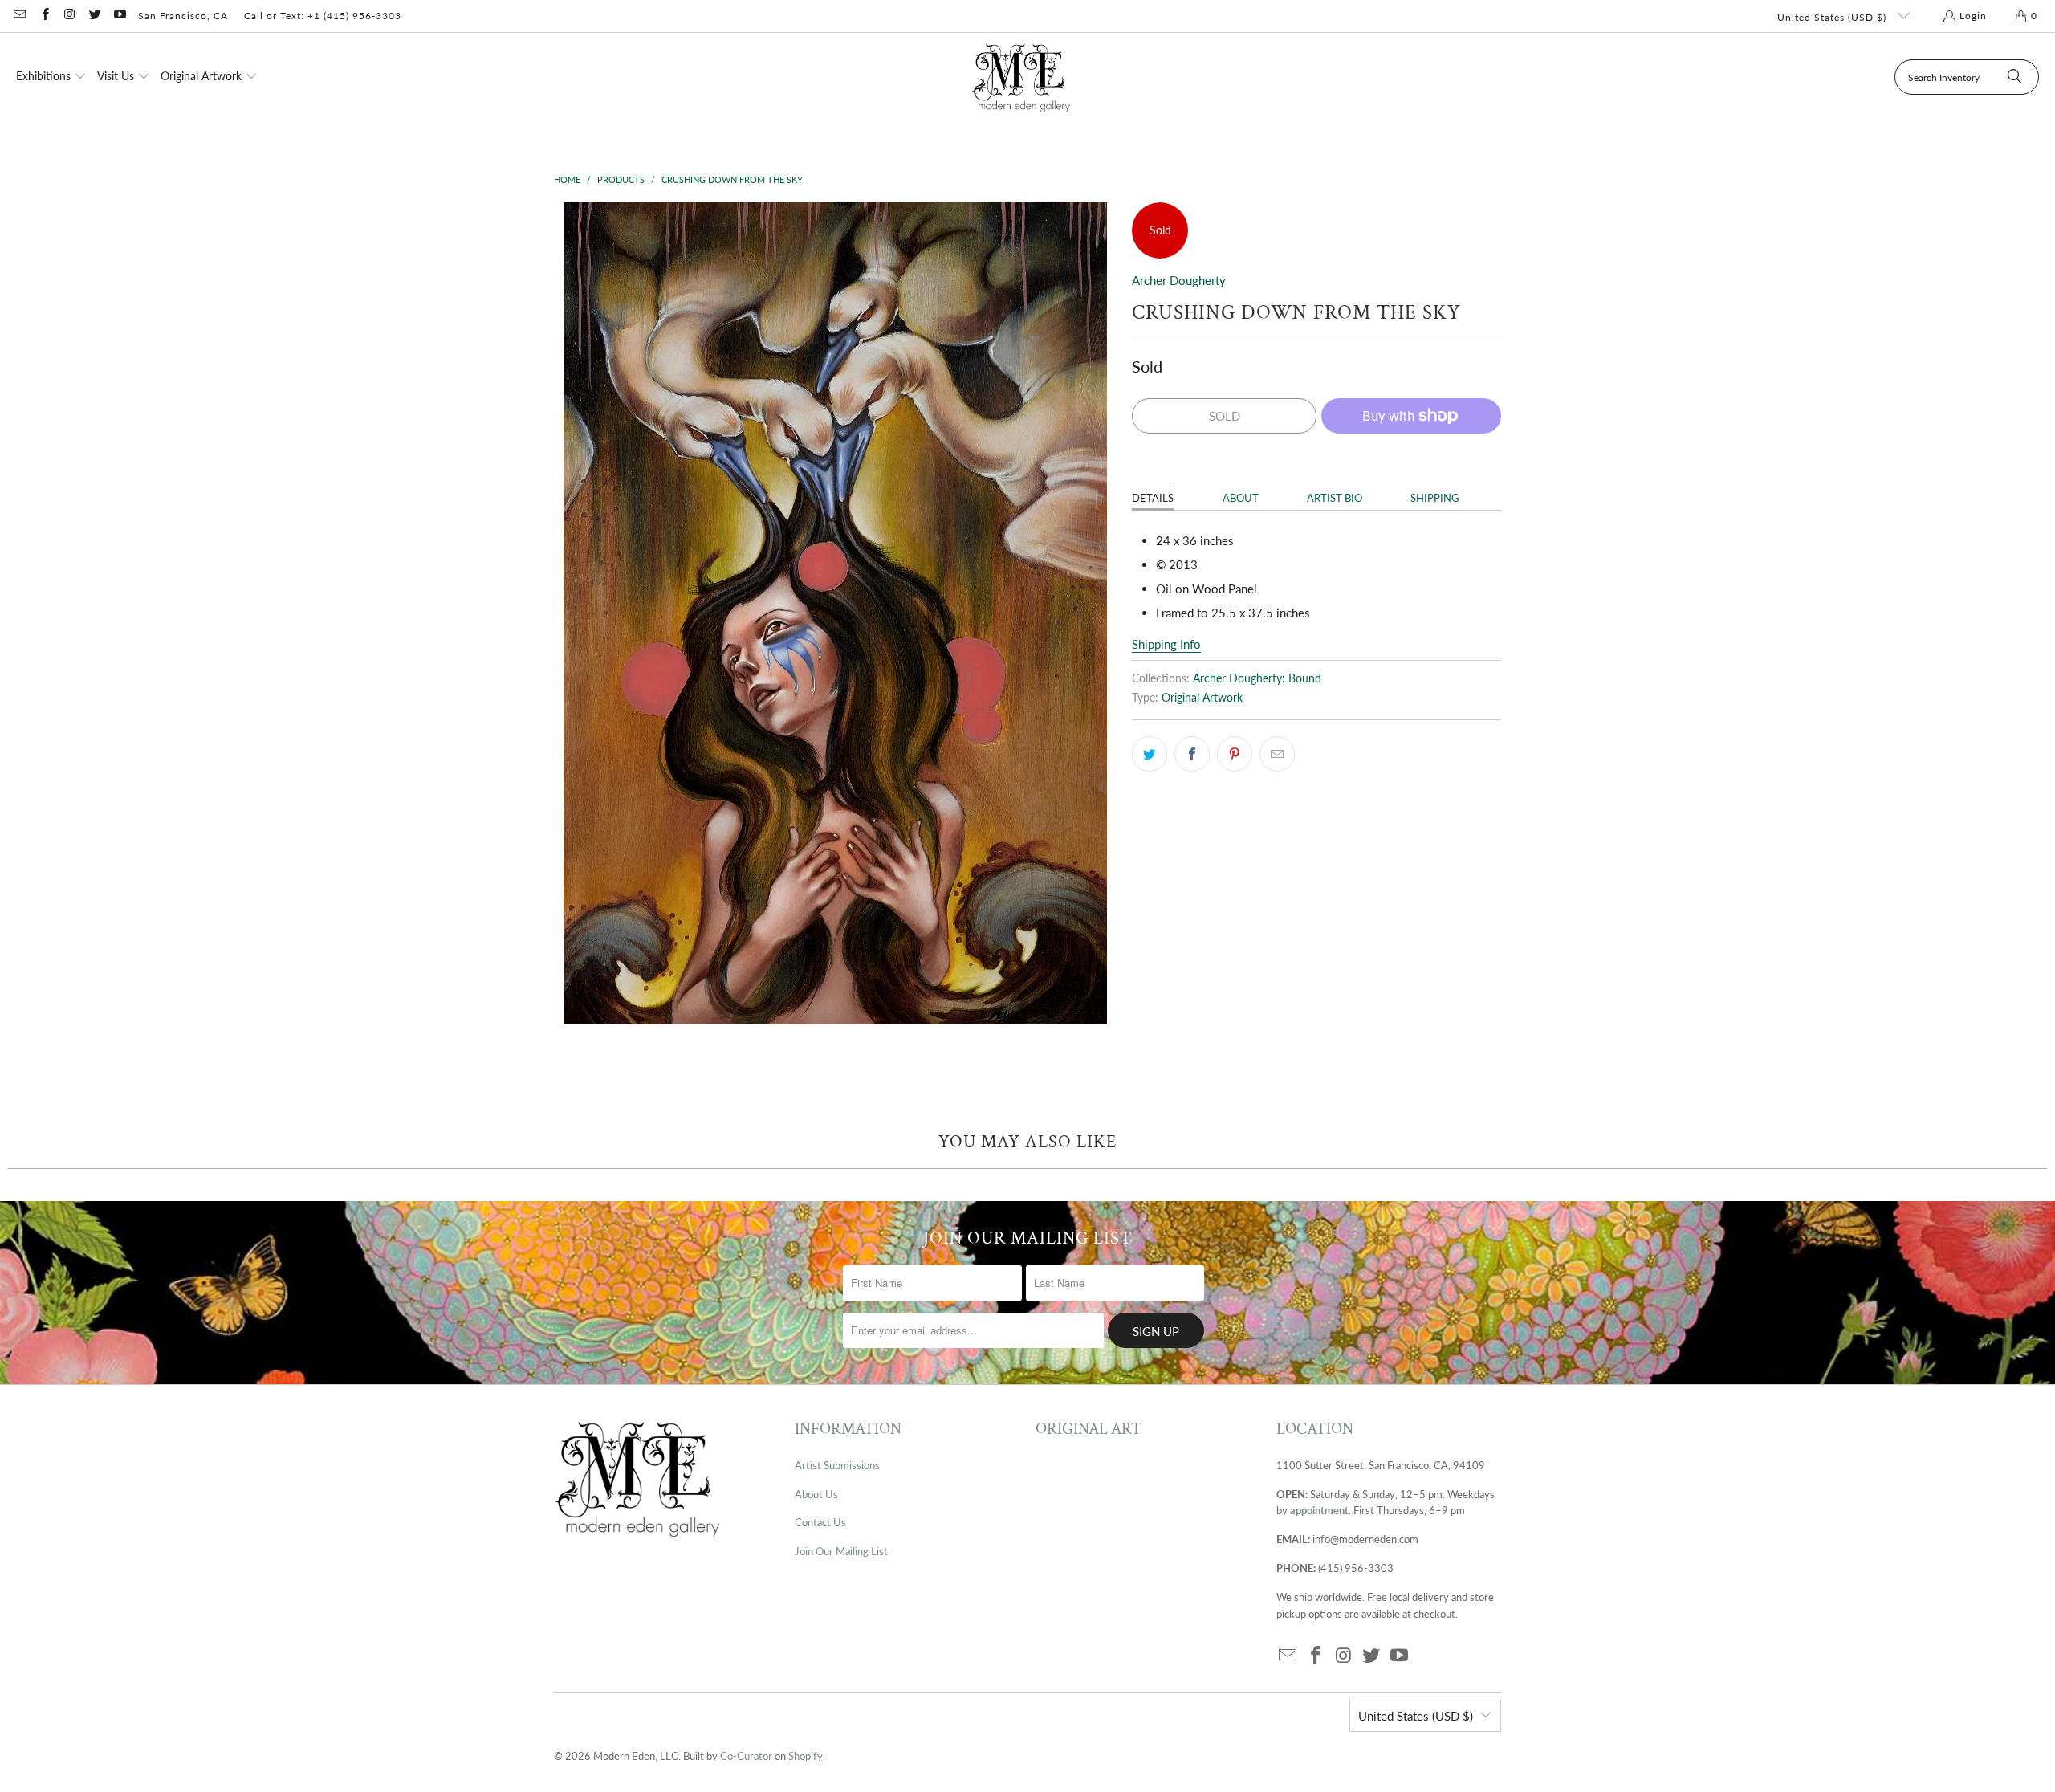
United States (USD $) (1833, 17)
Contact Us (820, 1522)
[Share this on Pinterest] (1235, 754)
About (1241, 498)
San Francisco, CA (183, 16)
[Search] (2015, 77)
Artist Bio (1335, 498)
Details (1153, 498)
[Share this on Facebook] (1192, 754)
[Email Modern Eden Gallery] (19, 16)
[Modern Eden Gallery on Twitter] (94, 16)
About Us (816, 1494)
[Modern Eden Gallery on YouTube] (119, 16)
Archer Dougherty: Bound (1257, 678)
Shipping (1435, 498)
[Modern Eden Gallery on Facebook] (44, 16)
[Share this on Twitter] (1150, 754)
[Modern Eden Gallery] (1021, 77)
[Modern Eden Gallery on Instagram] (69, 16)
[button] (51, 77)
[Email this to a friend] (1277, 754)
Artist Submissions (837, 1465)
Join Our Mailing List (841, 1551)
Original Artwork (1202, 698)
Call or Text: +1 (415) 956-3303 (323, 16)
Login (1973, 16)
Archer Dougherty (1179, 280)
